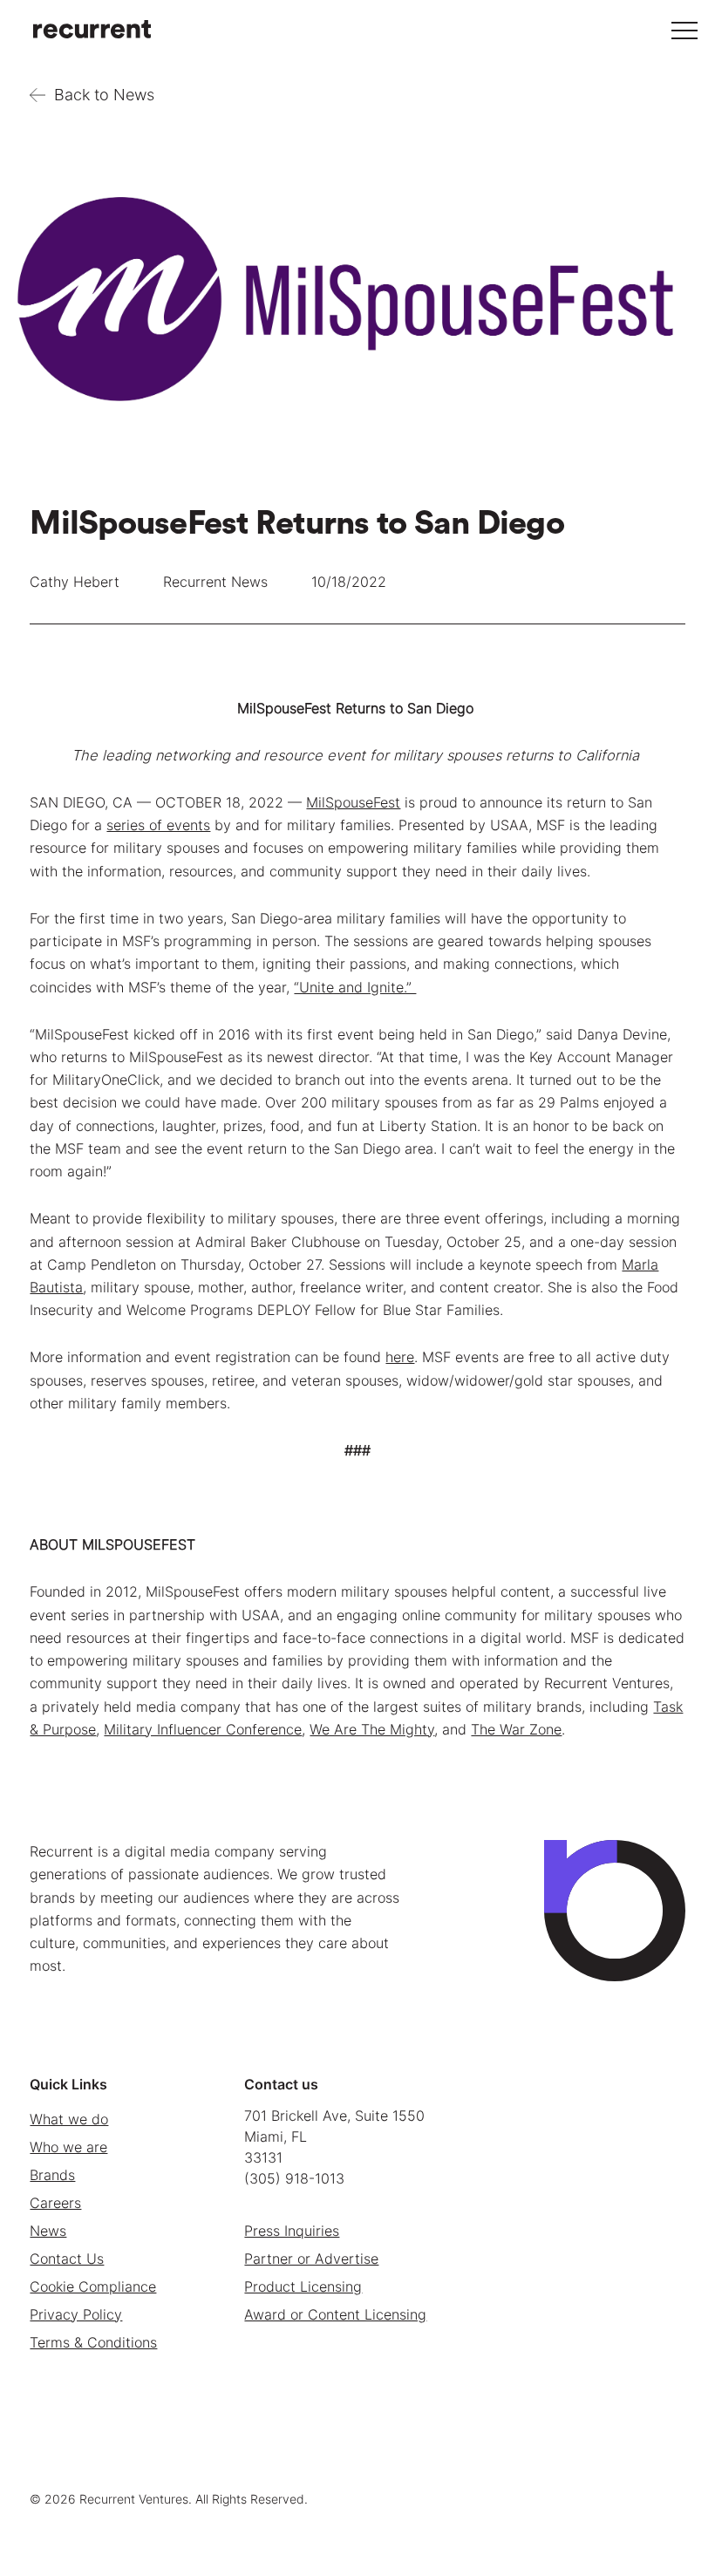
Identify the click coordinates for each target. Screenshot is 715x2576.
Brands (52, 2175)
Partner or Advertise (311, 2259)
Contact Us (67, 2259)
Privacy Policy (76, 2314)
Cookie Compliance (93, 2286)
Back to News (104, 95)
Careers (55, 2203)
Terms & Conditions (93, 2342)
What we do (69, 2119)
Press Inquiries (292, 2231)
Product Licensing (303, 2286)
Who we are (68, 2147)
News (48, 2231)
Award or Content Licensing (335, 2314)
